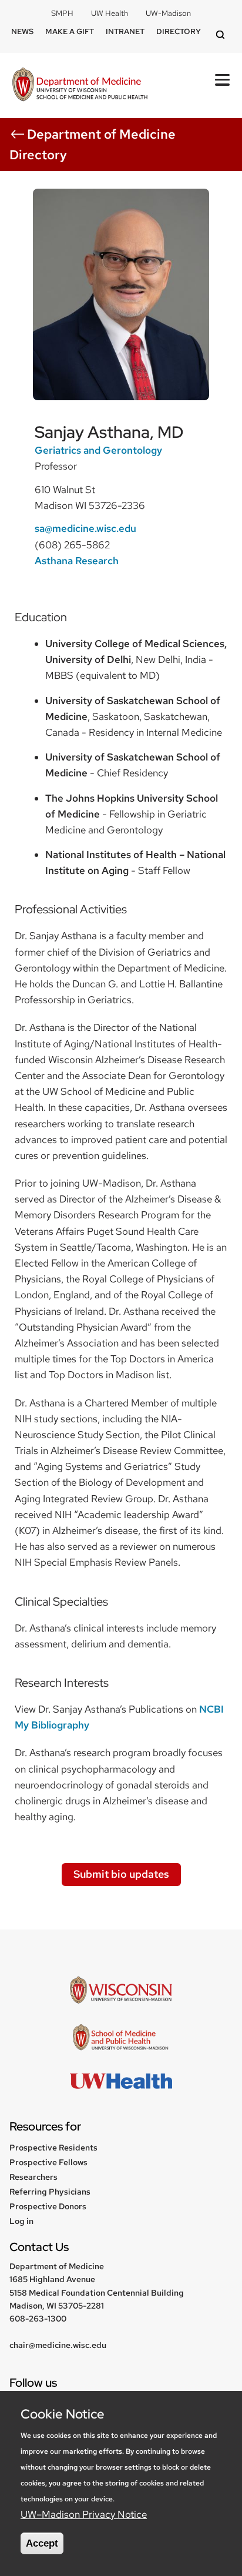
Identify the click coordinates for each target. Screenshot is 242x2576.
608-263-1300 (38, 2319)
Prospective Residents (53, 2148)
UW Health (110, 13)
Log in (21, 2221)
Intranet (125, 31)
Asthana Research (77, 561)
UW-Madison (168, 13)
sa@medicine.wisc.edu (85, 528)
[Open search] (222, 36)
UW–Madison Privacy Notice (84, 2514)
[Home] (80, 86)
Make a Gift (70, 31)
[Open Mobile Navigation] (222, 80)
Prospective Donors (48, 2206)
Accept (42, 2543)
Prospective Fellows (48, 2162)
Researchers (33, 2177)
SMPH (62, 13)
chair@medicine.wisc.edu (58, 2345)
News (22, 31)
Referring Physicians (50, 2192)
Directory (179, 31)
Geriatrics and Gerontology (98, 450)
